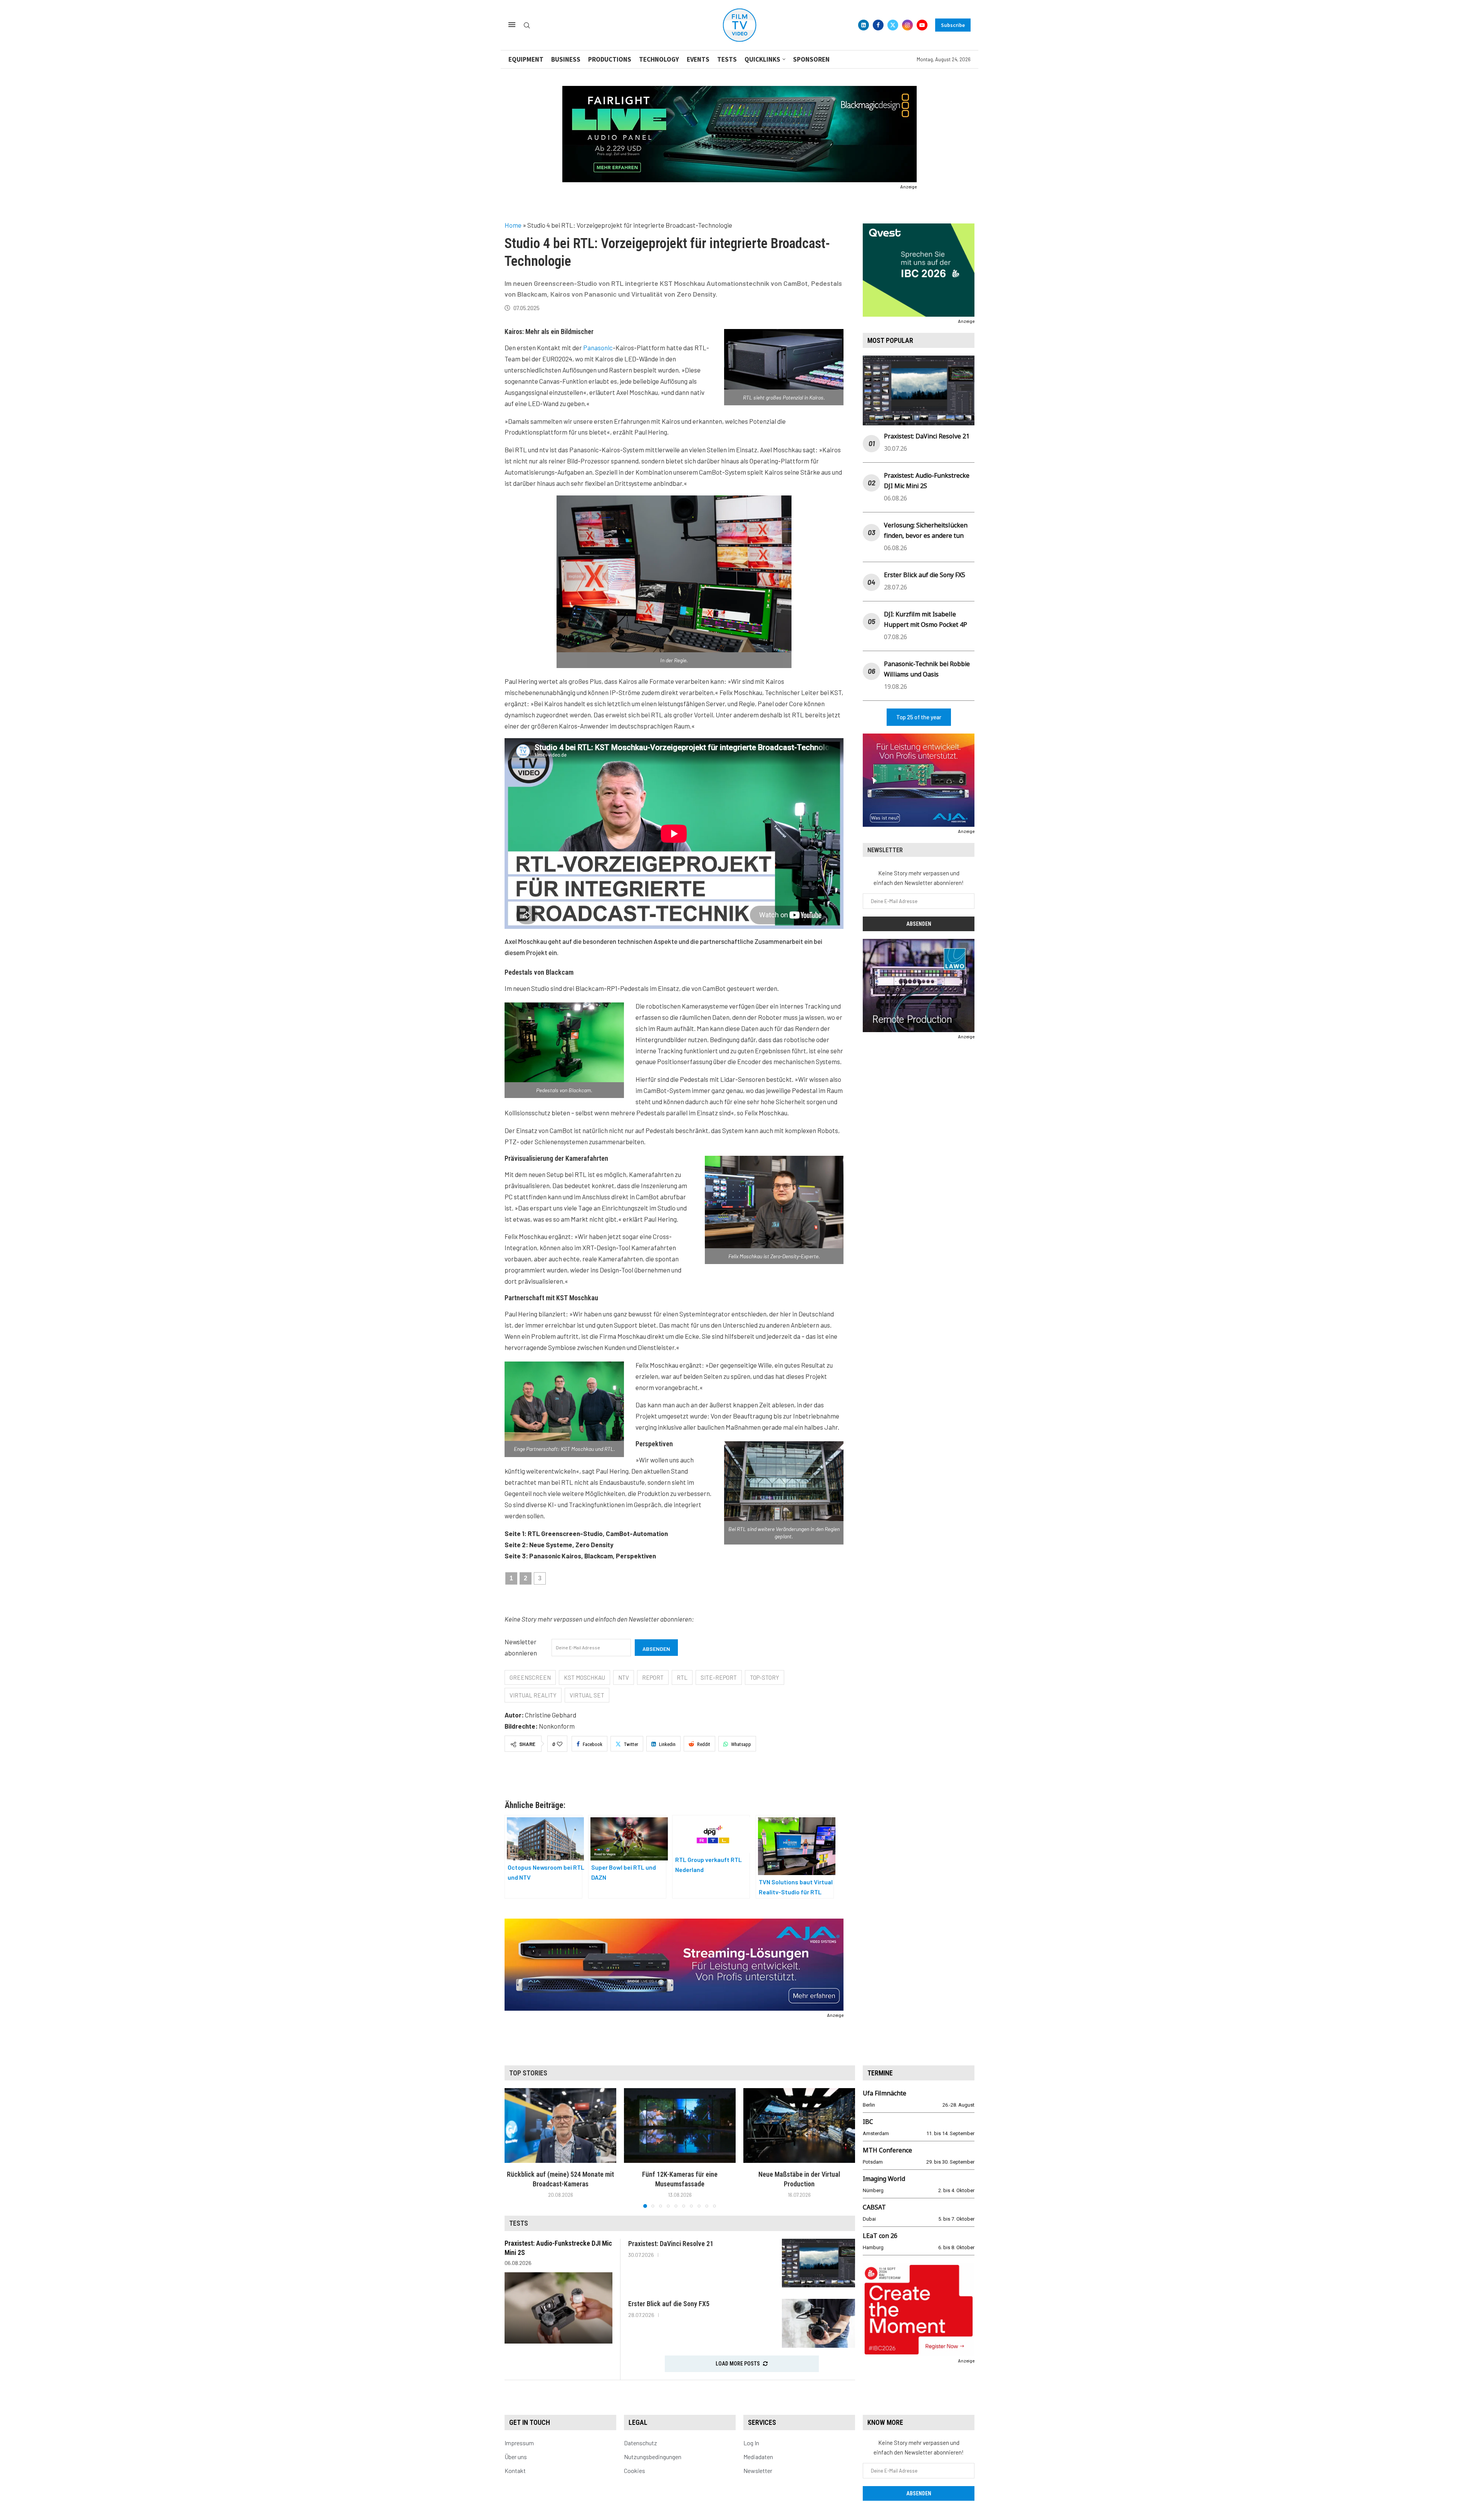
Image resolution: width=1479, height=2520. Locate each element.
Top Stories (528, 2073)
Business (566, 59)
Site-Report (719, 1677)
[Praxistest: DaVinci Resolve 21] (818, 2263)
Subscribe (953, 25)
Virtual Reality (533, 1695)
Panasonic (598, 348)
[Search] (527, 26)
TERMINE (880, 2073)
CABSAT (874, 2207)
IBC (868, 2122)
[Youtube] (922, 25)
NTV (624, 1677)
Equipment (526, 59)
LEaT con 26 (880, 2236)
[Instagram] (907, 25)
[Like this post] (560, 1744)
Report (653, 1677)
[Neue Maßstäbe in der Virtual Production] (799, 2125)
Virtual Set (587, 1695)
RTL (682, 1677)
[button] (515, 2148)
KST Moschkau (584, 1677)
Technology (659, 59)
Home (513, 225)
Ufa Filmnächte (885, 2093)
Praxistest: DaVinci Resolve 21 (927, 436)
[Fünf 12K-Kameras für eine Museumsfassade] (680, 2125)
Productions (610, 59)
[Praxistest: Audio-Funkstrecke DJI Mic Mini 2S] (558, 2308)
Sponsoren (811, 59)
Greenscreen (530, 1677)
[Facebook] (878, 25)
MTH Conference (887, 2150)
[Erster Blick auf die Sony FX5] (818, 2323)
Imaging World (884, 2179)
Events (698, 59)
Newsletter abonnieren (521, 1647)
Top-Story (765, 1677)
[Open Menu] (512, 25)
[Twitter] (893, 25)
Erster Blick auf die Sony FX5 (925, 575)
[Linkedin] (864, 25)
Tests (727, 59)
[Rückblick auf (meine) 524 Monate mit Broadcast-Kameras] (560, 2125)
